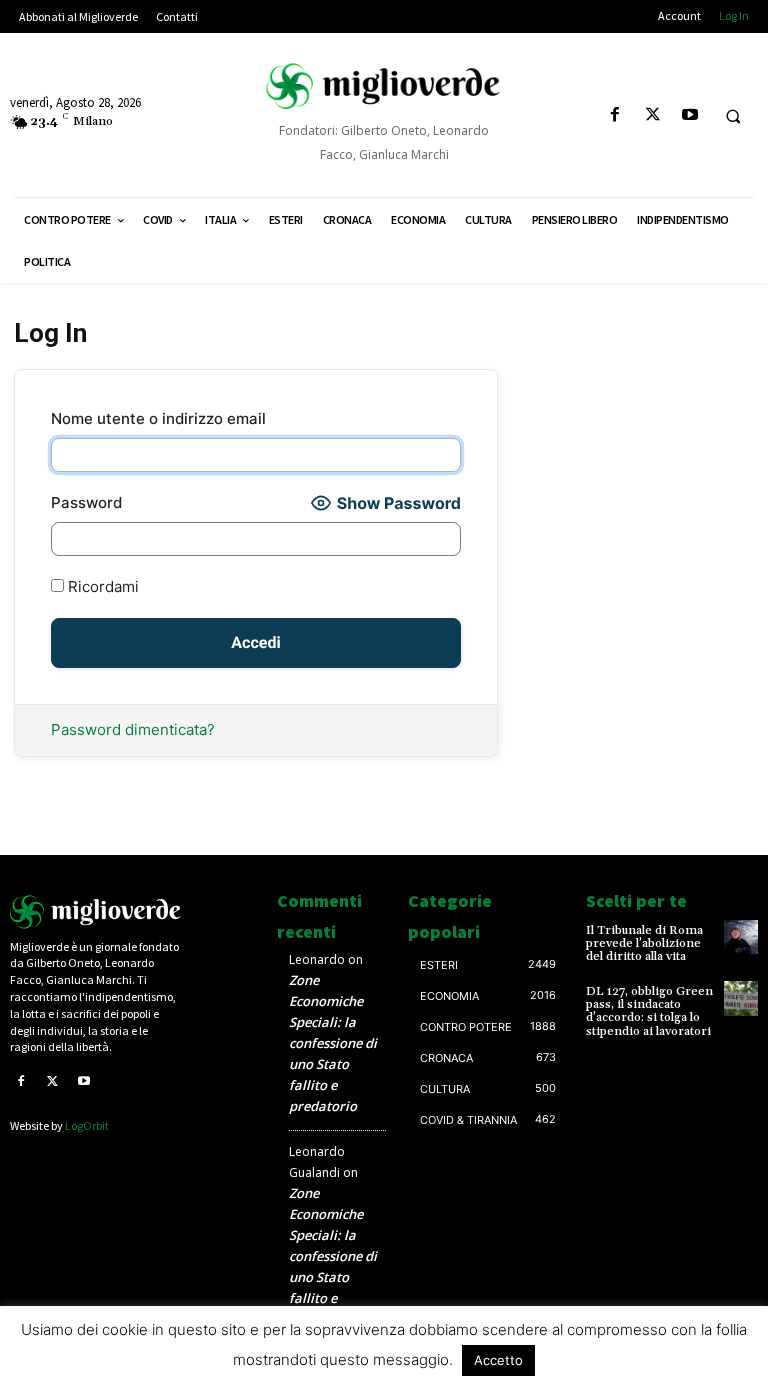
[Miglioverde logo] (96, 912)
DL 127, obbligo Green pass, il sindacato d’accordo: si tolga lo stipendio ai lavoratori (649, 1011)
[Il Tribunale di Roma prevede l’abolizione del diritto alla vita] (741, 937)
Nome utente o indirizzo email (158, 418)
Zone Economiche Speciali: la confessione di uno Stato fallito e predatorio (333, 1043)
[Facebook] (615, 115)
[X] (652, 115)
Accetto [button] (498, 1360)
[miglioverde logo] (384, 86)
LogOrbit (87, 1125)
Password (86, 502)
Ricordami (101, 586)
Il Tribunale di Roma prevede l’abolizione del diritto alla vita (644, 943)
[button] (733, 116)
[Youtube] (689, 115)
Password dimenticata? (133, 729)
